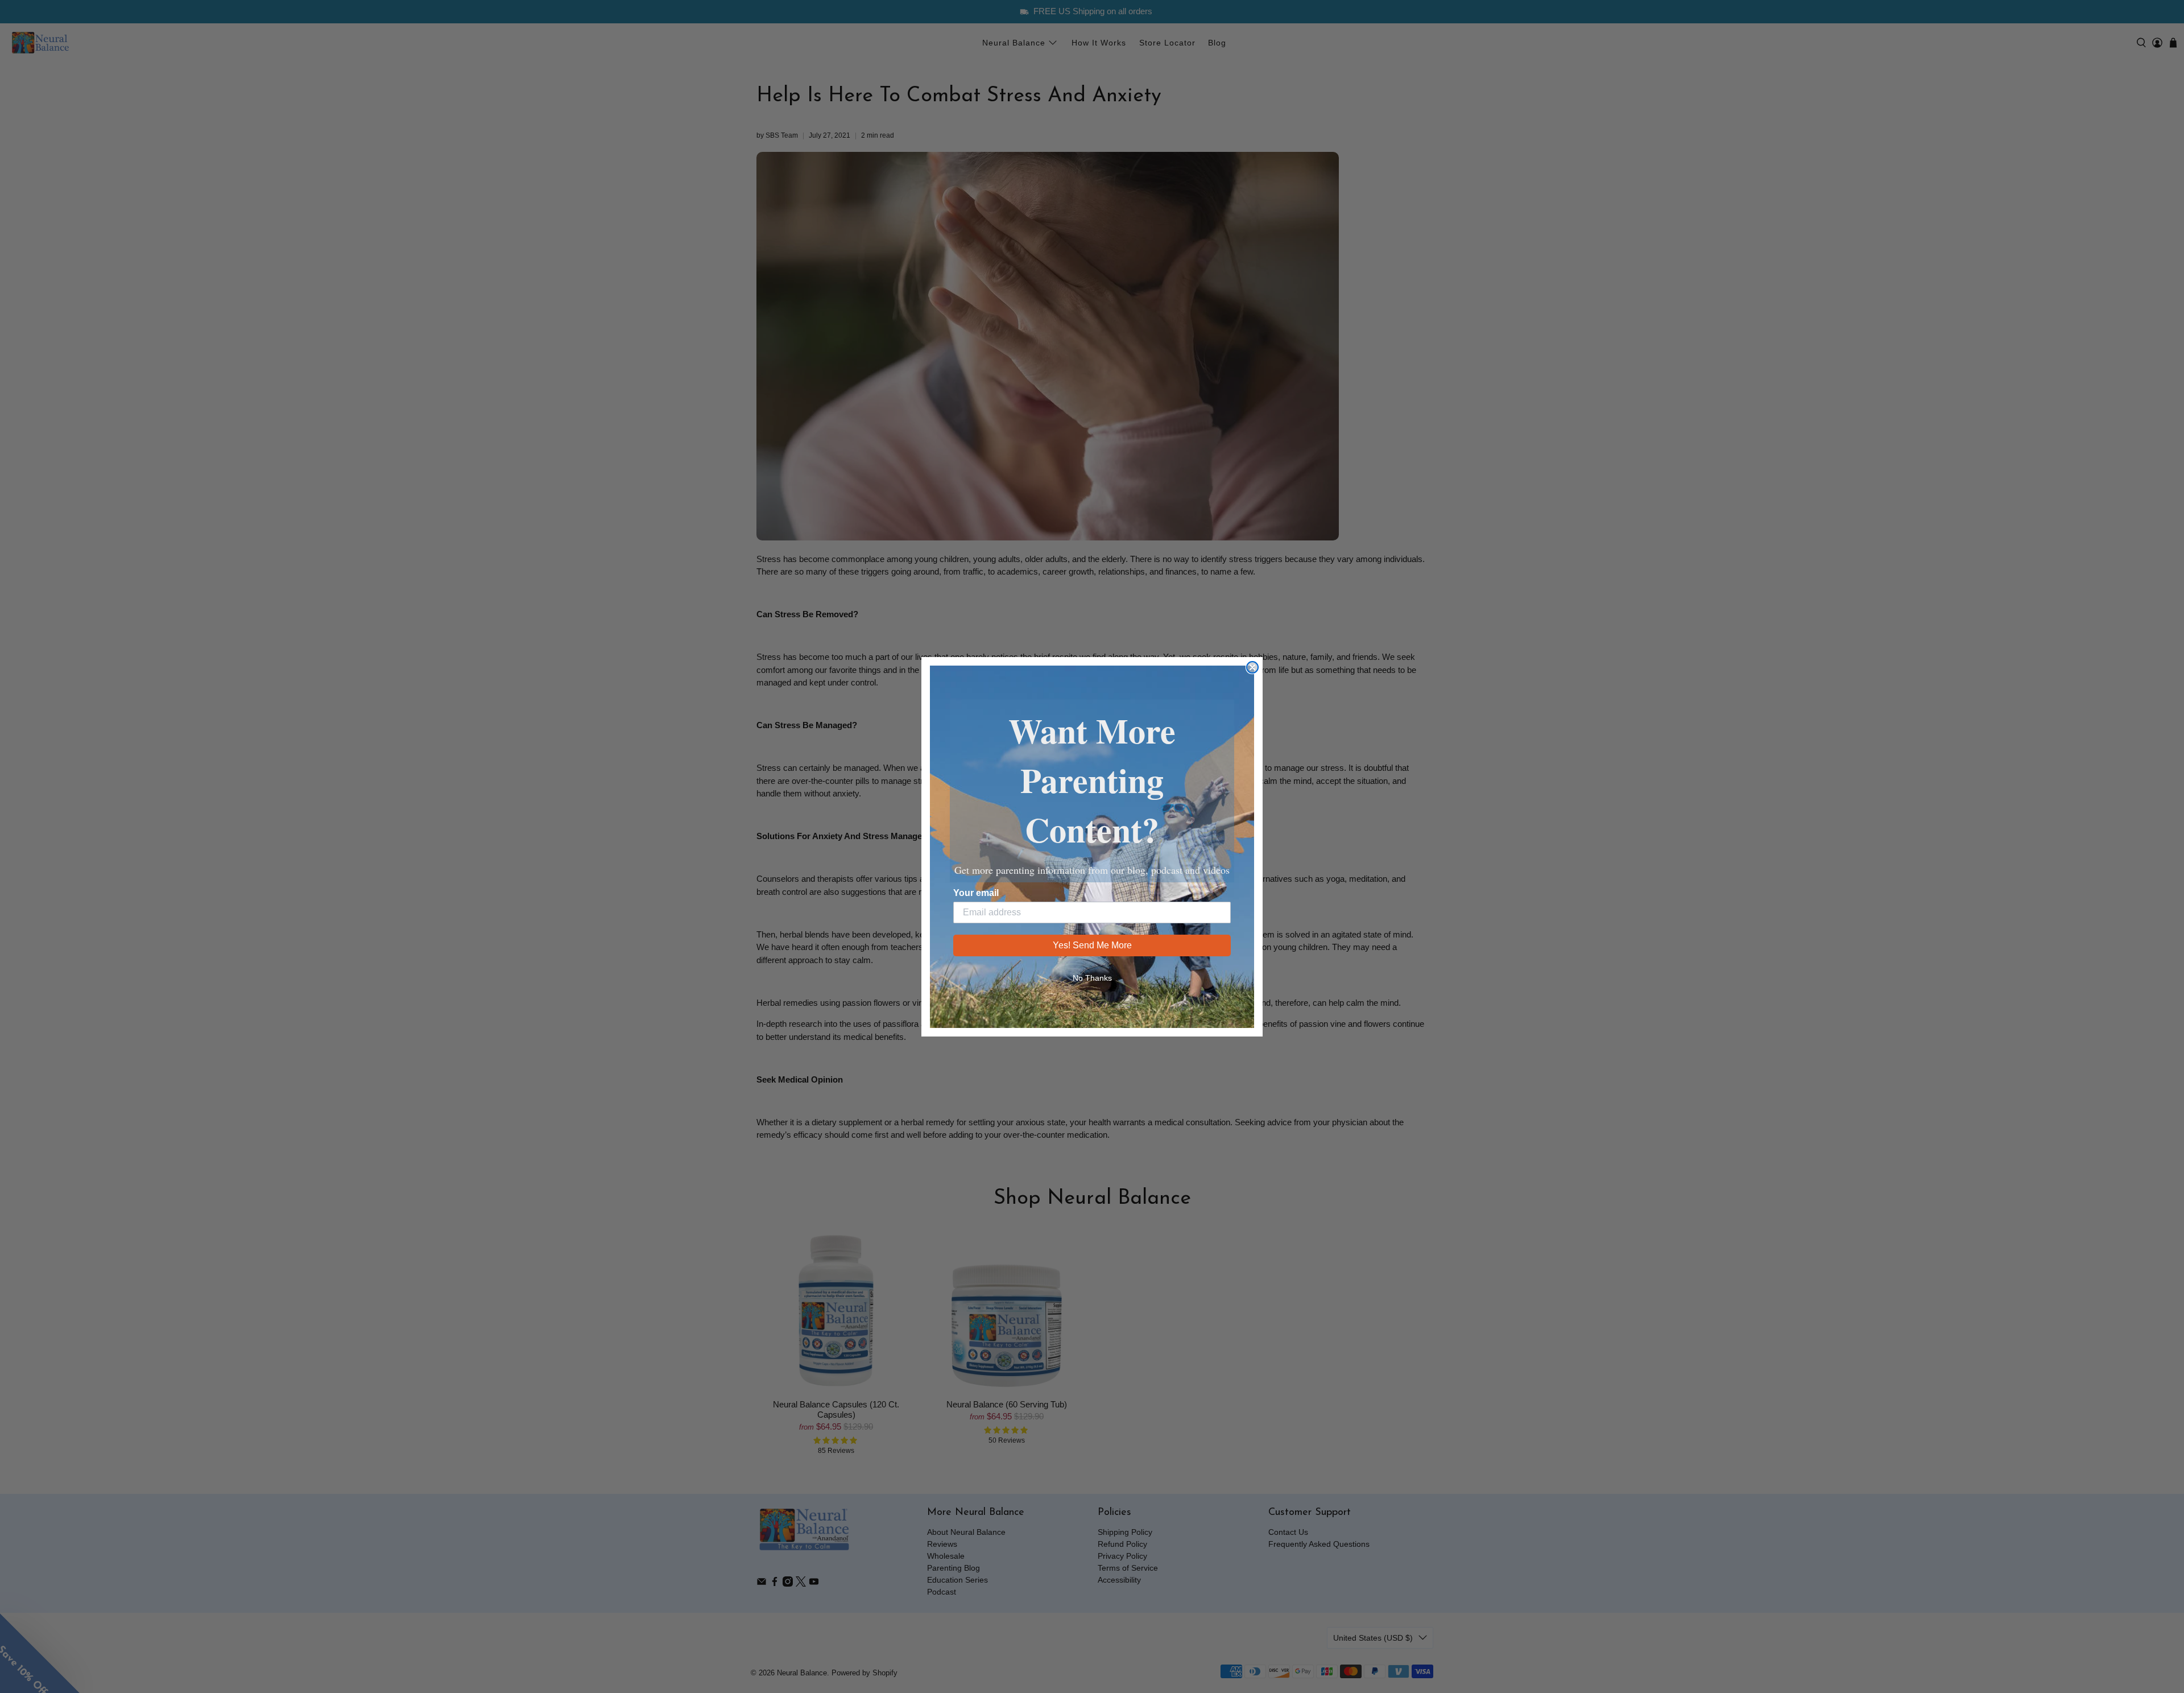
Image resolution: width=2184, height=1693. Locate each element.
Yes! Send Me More (1092, 945)
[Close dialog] (1252, 667)
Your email (976, 893)
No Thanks (1092, 978)
